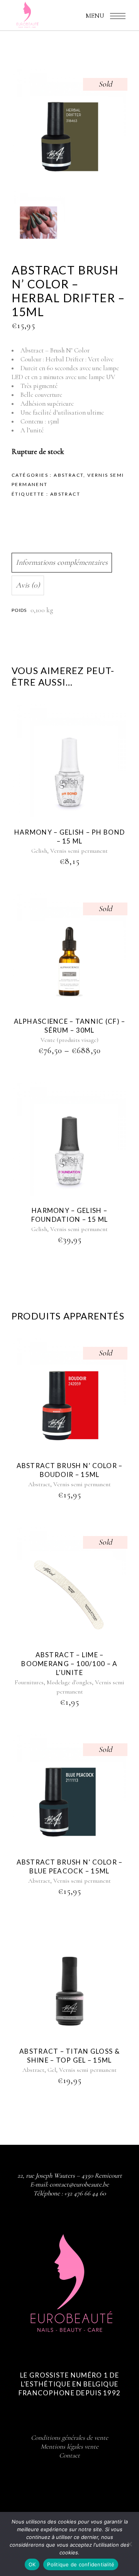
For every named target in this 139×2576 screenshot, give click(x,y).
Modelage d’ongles (69, 1682)
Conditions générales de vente (69, 2438)
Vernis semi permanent (79, 851)
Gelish (39, 851)
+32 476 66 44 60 (85, 2193)
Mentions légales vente (69, 2446)
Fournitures (29, 1682)
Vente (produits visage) (69, 1040)
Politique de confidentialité (81, 2564)
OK (32, 2564)
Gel (52, 2070)
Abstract (69, 475)
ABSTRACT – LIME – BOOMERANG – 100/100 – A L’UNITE (69, 1664)
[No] (129, 2544)
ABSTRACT (65, 494)
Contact (69, 2455)
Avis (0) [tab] (28, 585)
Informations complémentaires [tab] (62, 562)
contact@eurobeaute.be (79, 2184)
